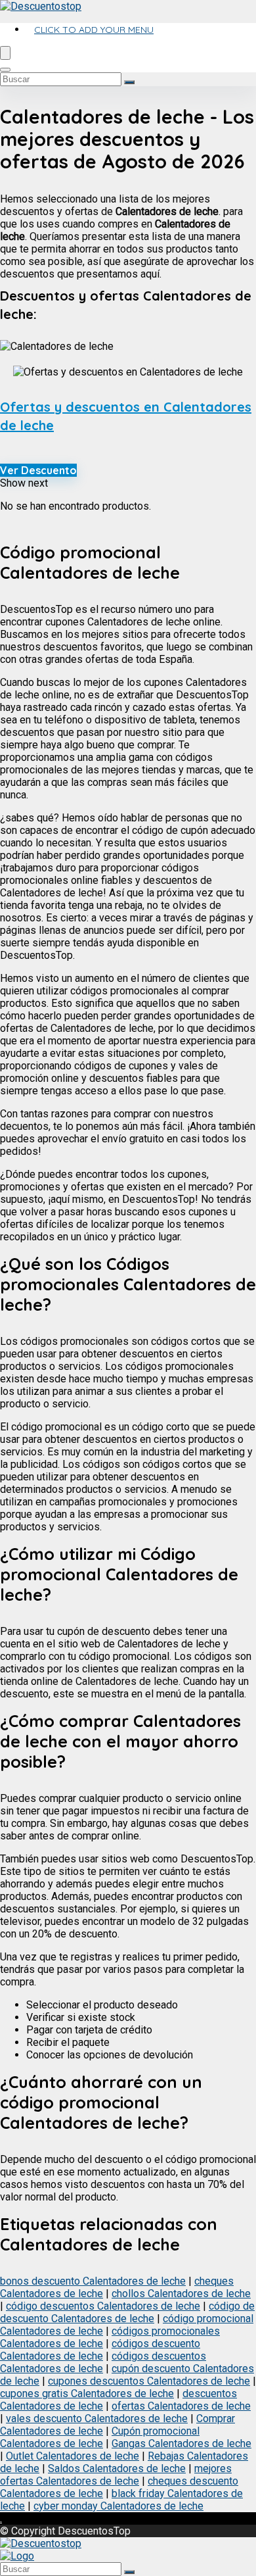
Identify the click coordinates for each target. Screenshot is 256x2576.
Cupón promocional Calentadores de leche (100, 2437)
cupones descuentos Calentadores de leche (149, 2381)
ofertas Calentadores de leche (181, 2406)
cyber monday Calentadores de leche (118, 2506)
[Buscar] (129, 82)
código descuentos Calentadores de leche (103, 2306)
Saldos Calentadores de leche (117, 2468)
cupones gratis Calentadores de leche (87, 2394)
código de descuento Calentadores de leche (127, 2312)
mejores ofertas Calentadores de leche (116, 2475)
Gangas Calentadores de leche (181, 2443)
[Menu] (5, 53)
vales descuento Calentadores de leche (97, 2418)
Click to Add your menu (94, 30)
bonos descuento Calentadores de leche (93, 2281)
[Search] (5, 70)
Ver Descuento (38, 470)
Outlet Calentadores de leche (73, 2456)
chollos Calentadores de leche (181, 2294)
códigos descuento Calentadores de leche (100, 2350)
